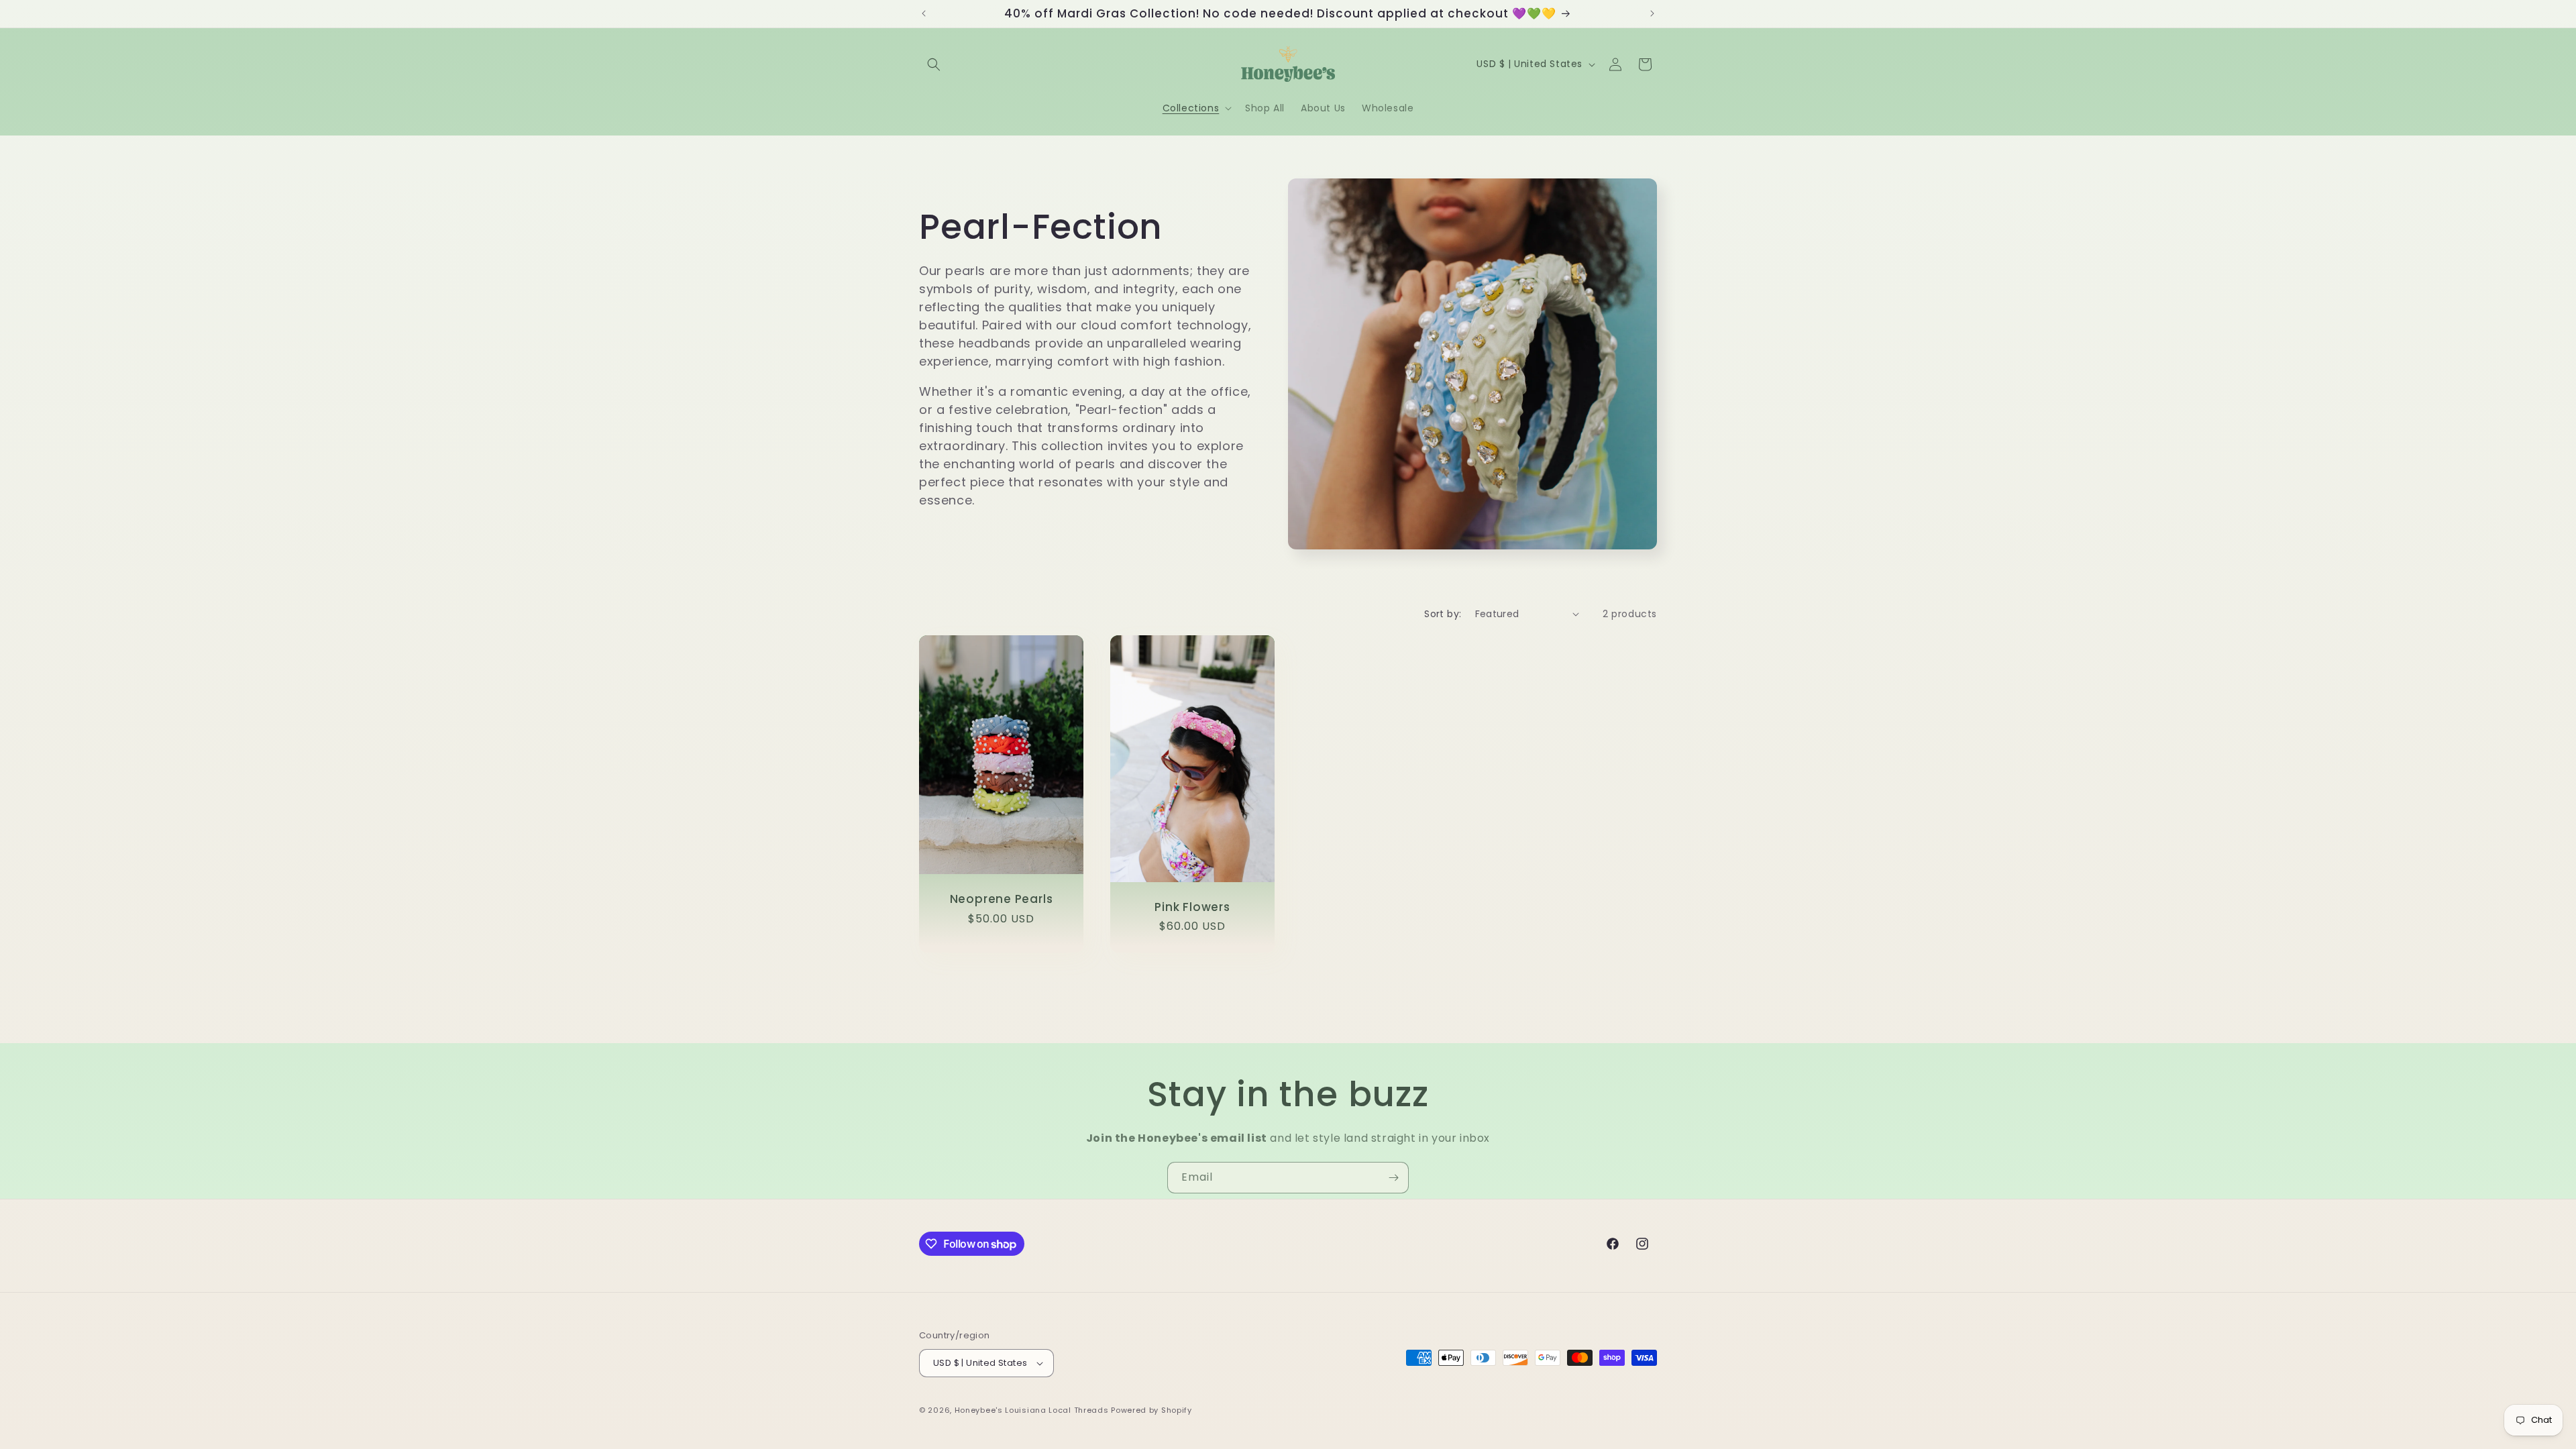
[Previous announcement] (924, 13)
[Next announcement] (1652, 13)
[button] (934, 64)
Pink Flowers (1192, 907)
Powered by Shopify (1151, 1410)
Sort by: (1443, 614)
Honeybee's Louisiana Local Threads (1033, 1410)
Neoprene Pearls (1002, 899)
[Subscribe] (1393, 1178)
